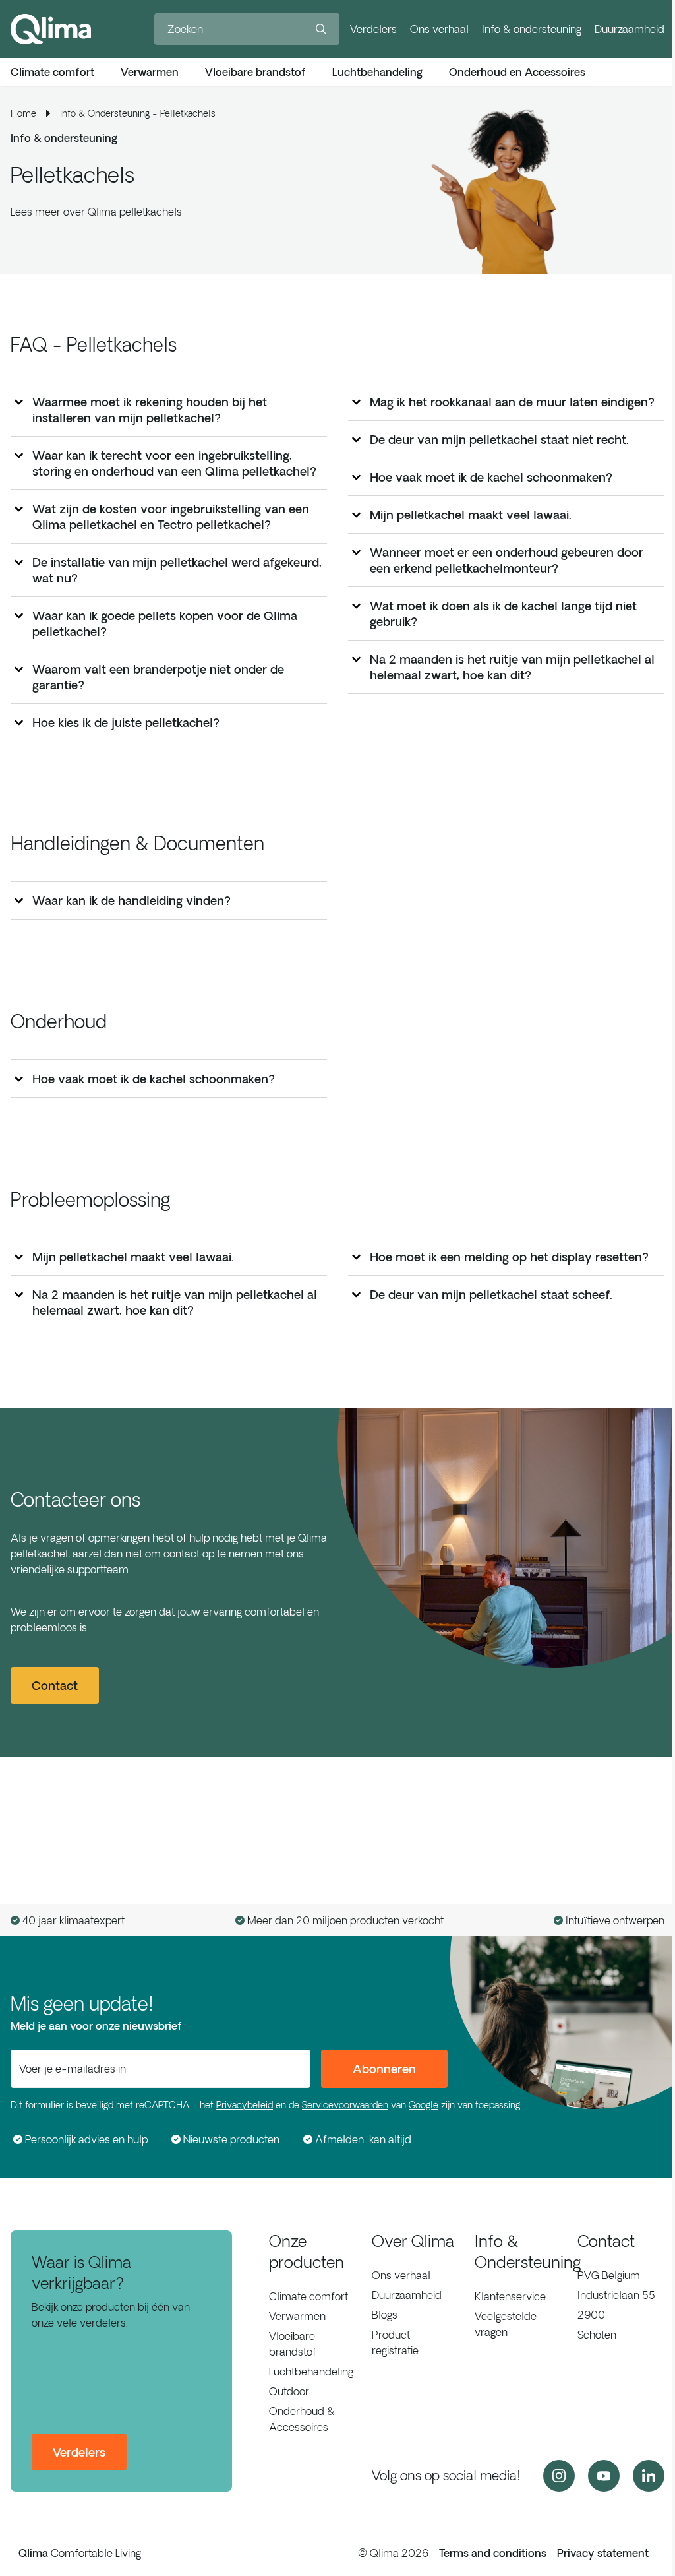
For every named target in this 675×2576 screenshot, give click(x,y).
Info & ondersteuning (532, 29)
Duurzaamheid (630, 29)
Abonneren (384, 2069)
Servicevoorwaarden (345, 2105)
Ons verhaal (439, 29)
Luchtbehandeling (311, 2372)
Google (424, 2105)
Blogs (385, 2315)
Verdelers (373, 29)
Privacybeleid (245, 2105)
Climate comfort (308, 2296)
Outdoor (289, 2391)
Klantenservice (510, 2296)
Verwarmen (297, 2316)
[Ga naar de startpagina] (51, 29)
